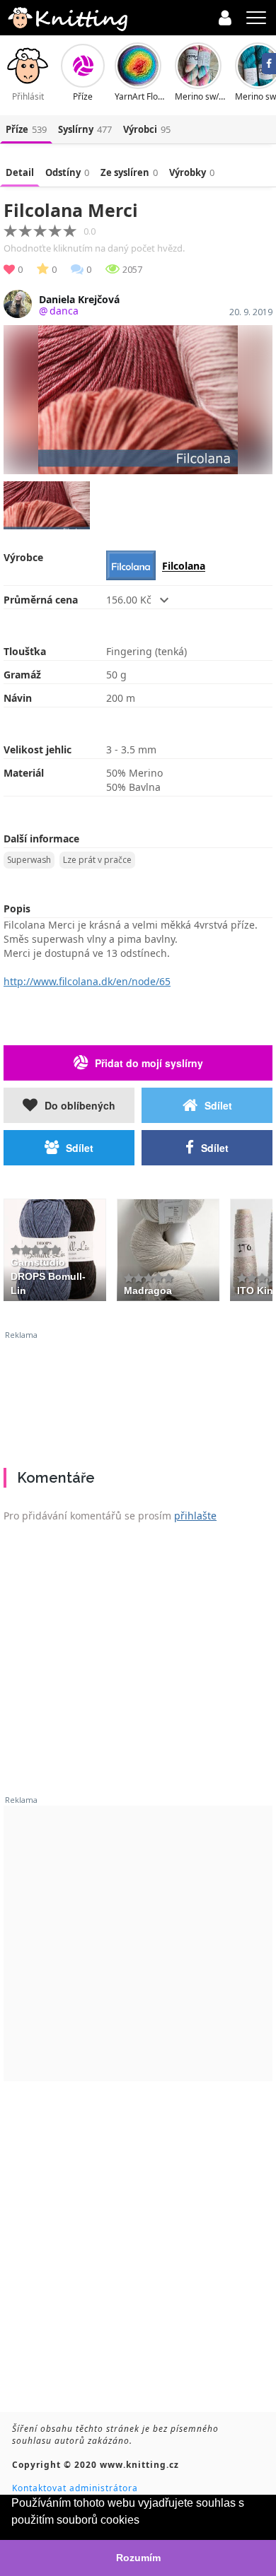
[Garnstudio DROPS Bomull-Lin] (55, 1248)
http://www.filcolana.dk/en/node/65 (87, 981)
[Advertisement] (138, 1394)
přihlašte (195, 1516)
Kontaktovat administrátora (75, 2488)
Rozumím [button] (138, 2558)
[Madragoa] (168, 1248)
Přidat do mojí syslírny (149, 1063)
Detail (20, 172)
